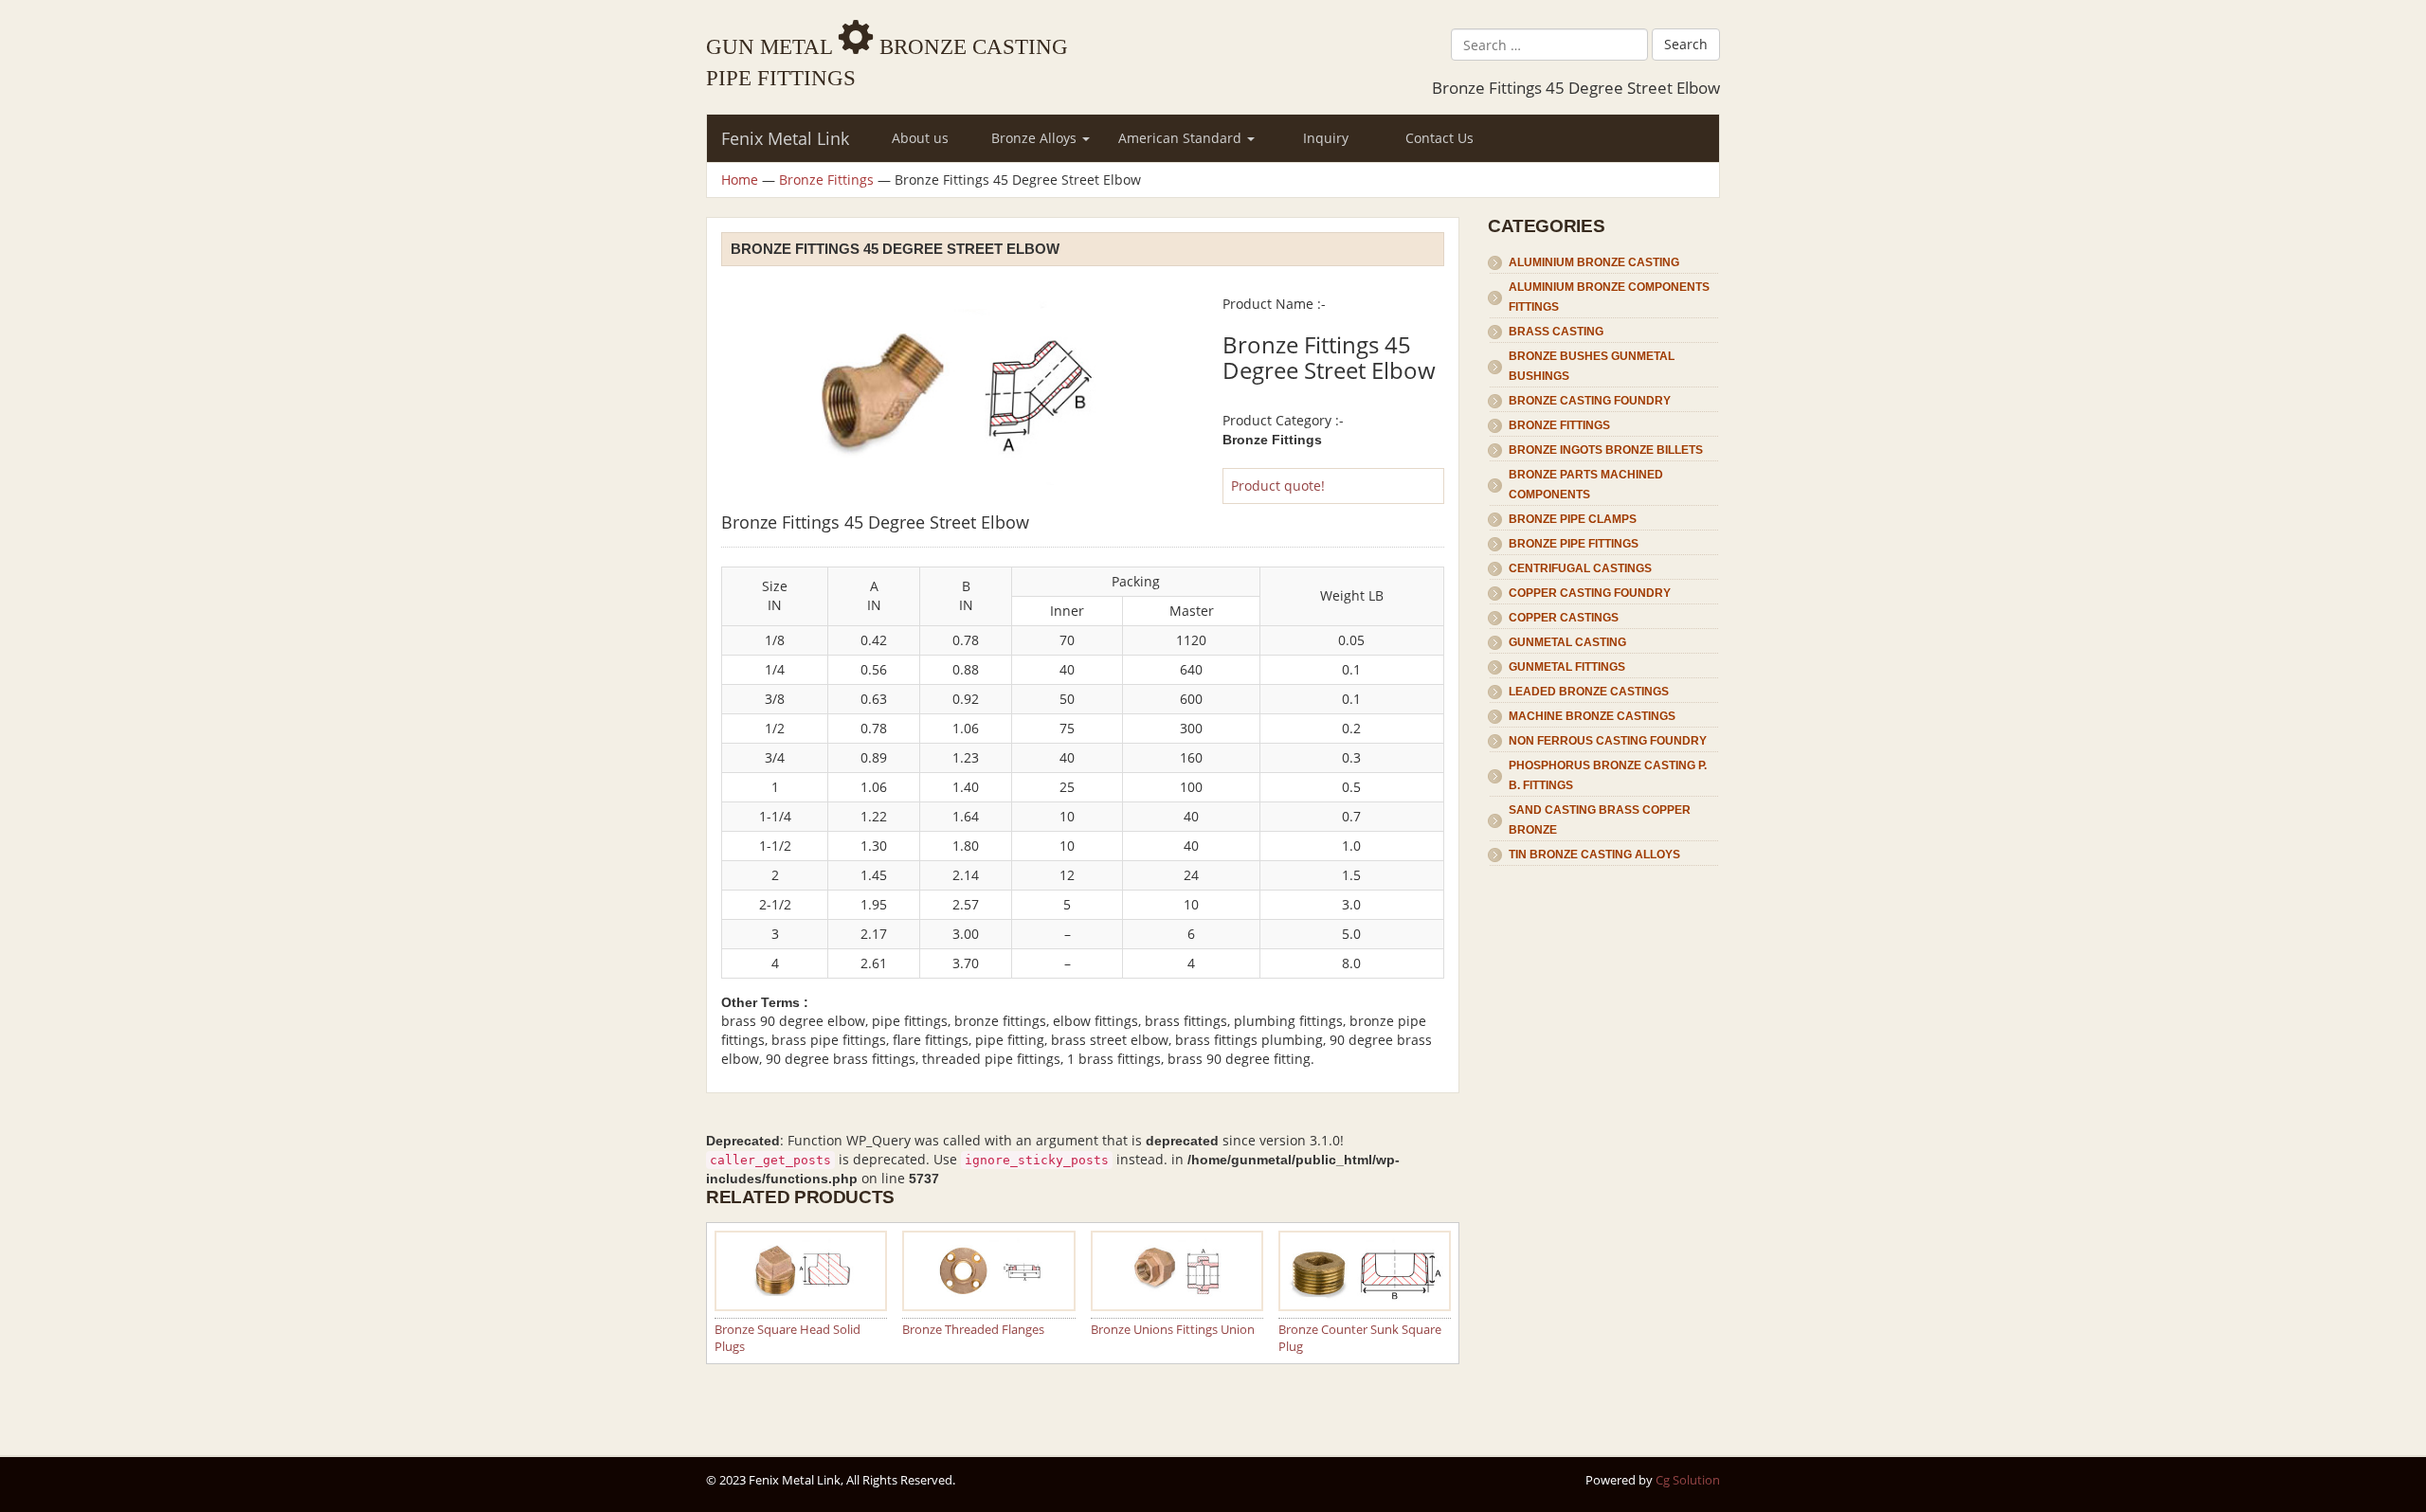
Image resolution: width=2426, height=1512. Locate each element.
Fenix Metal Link (785, 138)
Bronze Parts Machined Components (1586, 485)
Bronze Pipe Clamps (1573, 519)
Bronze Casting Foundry (1590, 401)
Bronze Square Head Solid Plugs (788, 1338)
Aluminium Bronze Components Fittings (1609, 297)
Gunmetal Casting (1567, 642)
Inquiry (1326, 138)
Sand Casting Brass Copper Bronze (1600, 820)
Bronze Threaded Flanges (973, 1329)
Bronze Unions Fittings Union (1173, 1329)
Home (740, 180)
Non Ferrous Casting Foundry (1608, 741)
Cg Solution (1688, 1480)
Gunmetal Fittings (1567, 667)
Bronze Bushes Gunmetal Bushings (1592, 366)
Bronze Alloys (1036, 138)
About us (920, 138)
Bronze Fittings (826, 180)
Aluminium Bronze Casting (1594, 262)
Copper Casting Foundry (1590, 593)
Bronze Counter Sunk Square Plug (1360, 1338)
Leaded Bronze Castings (1589, 692)
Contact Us (1439, 138)
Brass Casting (1556, 332)
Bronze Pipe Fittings (1574, 544)
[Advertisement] (1604, 1152)
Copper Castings (1564, 618)
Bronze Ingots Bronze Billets (1606, 450)
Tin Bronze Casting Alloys (1594, 855)
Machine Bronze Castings (1592, 716)
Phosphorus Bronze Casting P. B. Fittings (1608, 775)
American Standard (1182, 138)
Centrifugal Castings (1580, 568)
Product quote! (1278, 486)
